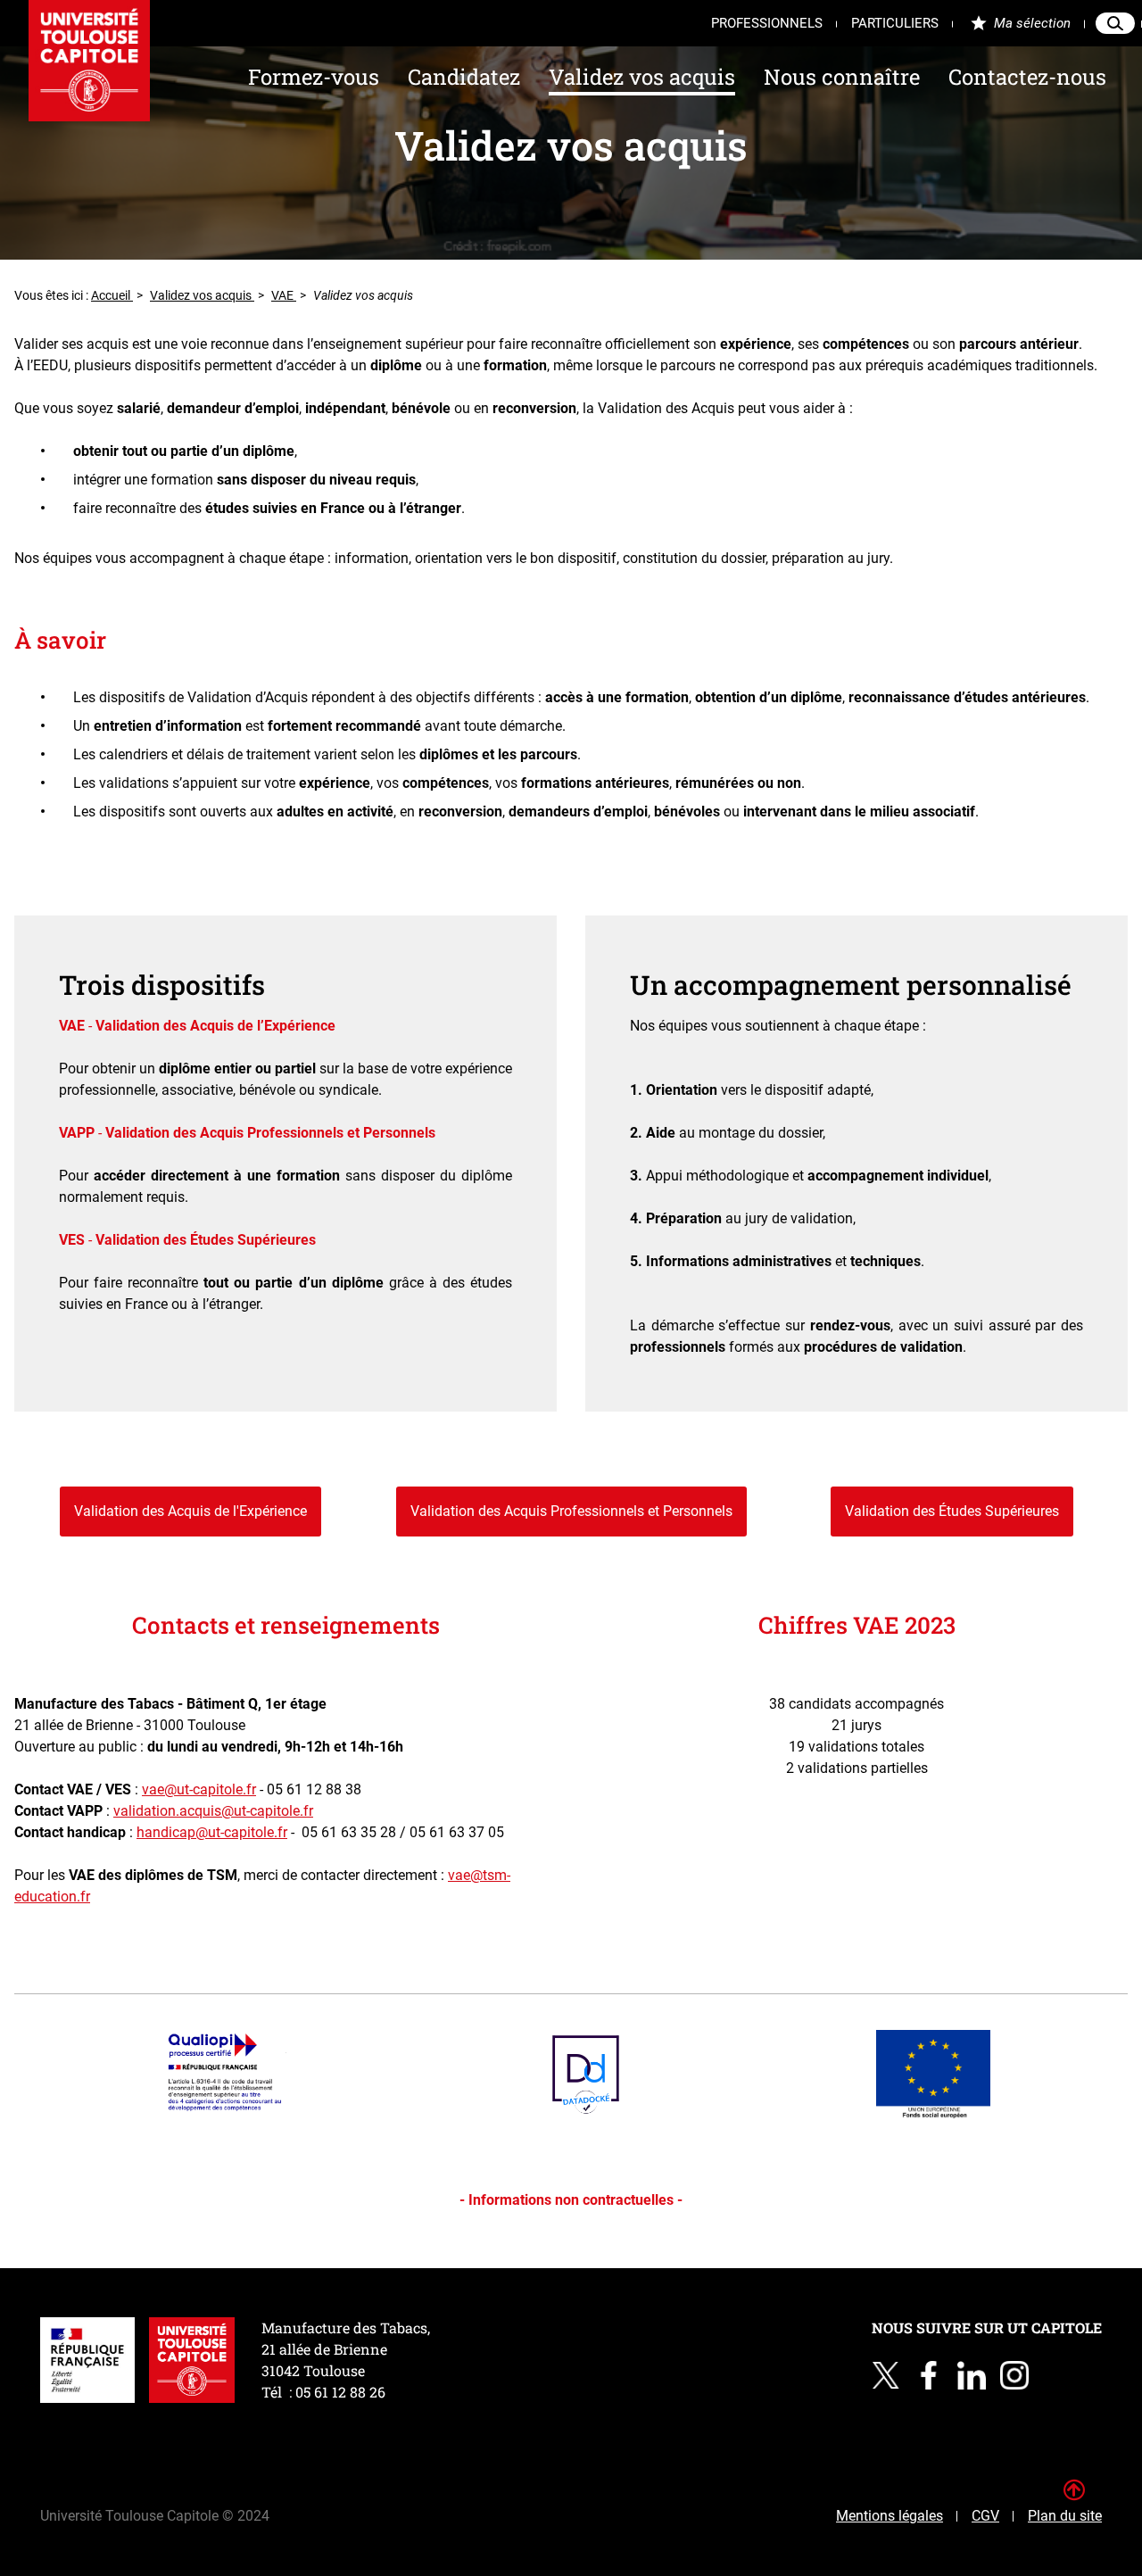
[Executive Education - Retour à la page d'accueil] (89, 61)
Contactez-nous (1027, 77)
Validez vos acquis (642, 77)
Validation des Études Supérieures (952, 1511)
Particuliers (895, 23)
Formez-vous (314, 77)
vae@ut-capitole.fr (199, 1789)
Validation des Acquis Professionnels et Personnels (571, 1511)
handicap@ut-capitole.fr (212, 1832)
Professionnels (767, 23)
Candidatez (464, 77)
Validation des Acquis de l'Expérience (190, 1511)
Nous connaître (842, 77)
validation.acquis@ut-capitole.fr (213, 1811)
